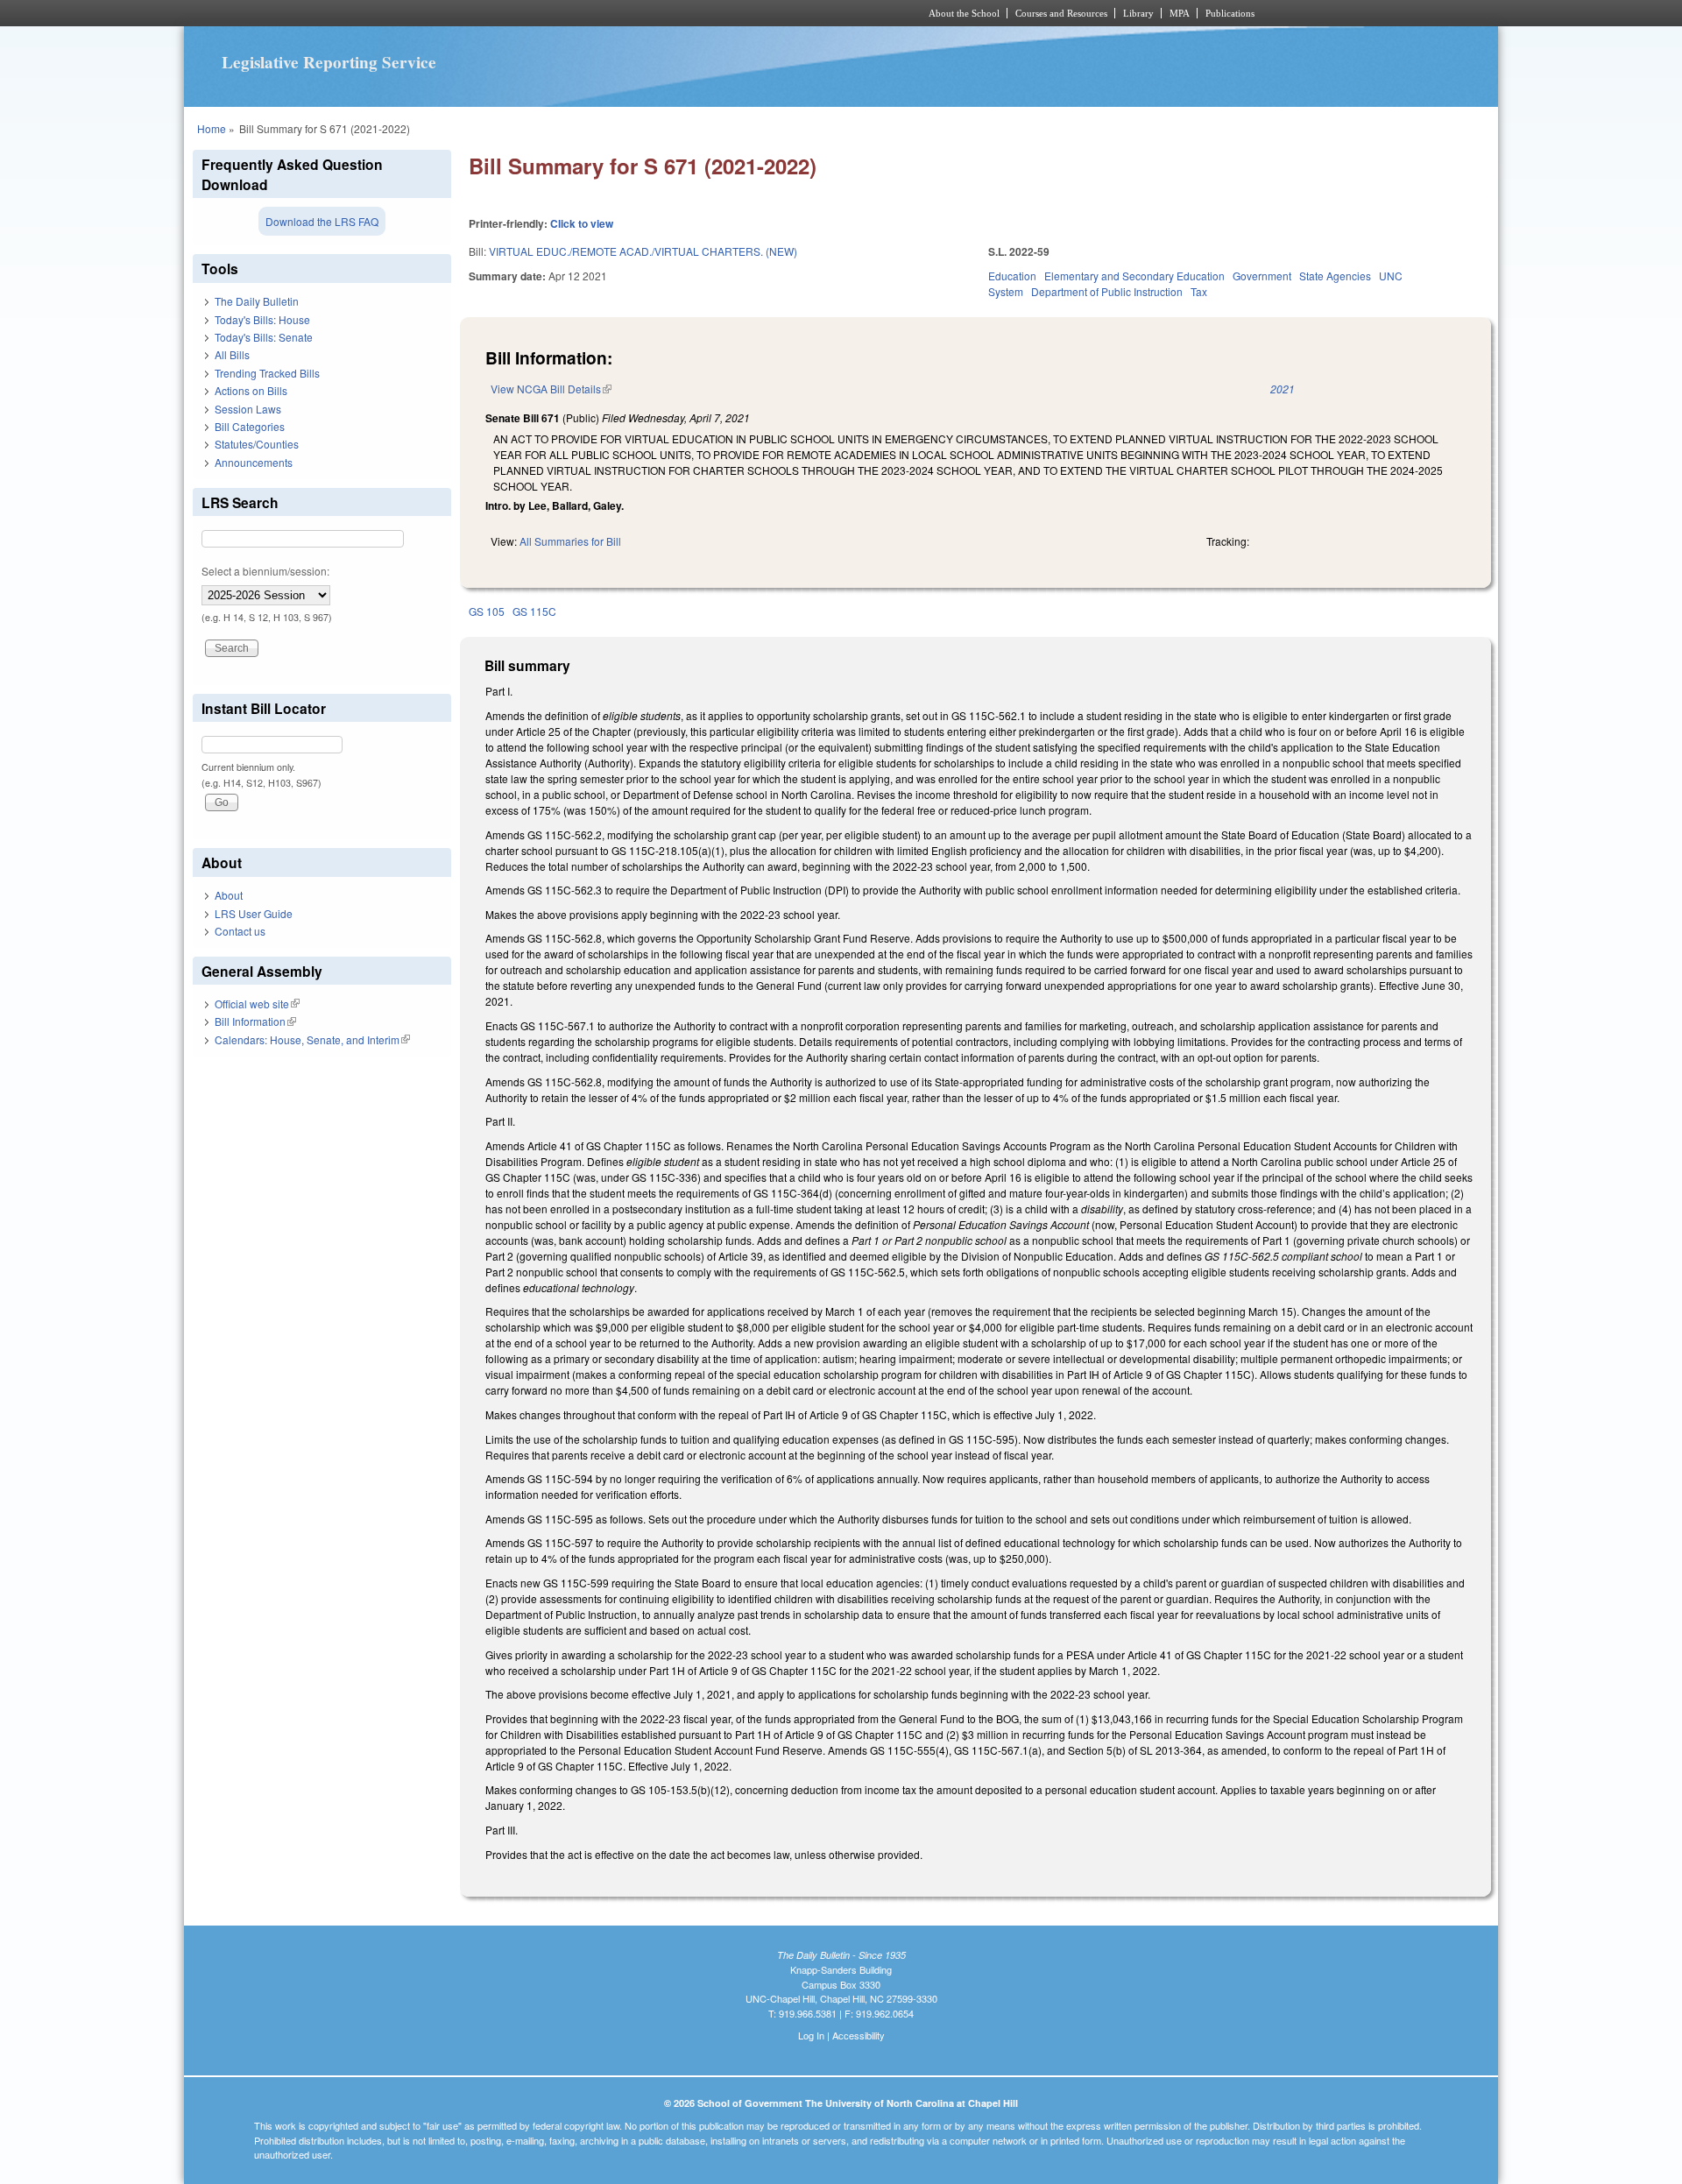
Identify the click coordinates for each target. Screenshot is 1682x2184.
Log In (811, 2035)
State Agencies (1335, 276)
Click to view (582, 223)
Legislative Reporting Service (329, 62)
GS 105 (487, 611)
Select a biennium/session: (265, 571)
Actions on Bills (251, 390)
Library (1138, 13)
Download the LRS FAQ (322, 221)
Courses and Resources (1061, 13)
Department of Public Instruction (1107, 291)
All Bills (232, 354)
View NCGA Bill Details (551, 389)
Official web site (257, 1004)
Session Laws (248, 409)
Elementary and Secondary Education (1134, 276)
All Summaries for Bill (570, 541)
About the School (964, 13)
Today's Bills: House (262, 319)
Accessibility (859, 2035)
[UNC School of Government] (609, 13)
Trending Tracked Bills (267, 373)
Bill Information (255, 1021)
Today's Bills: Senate (264, 337)
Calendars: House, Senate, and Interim (312, 1039)
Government (1262, 276)
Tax (1199, 291)
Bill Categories (250, 426)
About (229, 895)
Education (1012, 276)
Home (212, 128)
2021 (1283, 389)
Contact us (240, 931)
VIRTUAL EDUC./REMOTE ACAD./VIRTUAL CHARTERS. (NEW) (643, 251)
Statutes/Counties (257, 444)
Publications (1230, 13)
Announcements (254, 462)
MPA (1180, 13)
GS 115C (534, 611)
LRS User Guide (254, 913)
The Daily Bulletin (257, 301)
